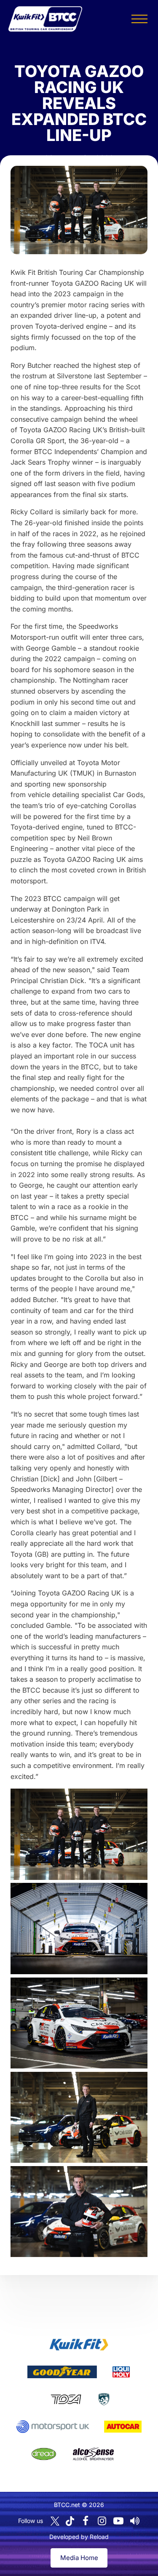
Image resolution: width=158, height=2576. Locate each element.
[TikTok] (70, 2521)
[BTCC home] (45, 19)
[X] (55, 2521)
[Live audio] (135, 2521)
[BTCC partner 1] (79, 2345)
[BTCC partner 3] (121, 2372)
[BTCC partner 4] (66, 2399)
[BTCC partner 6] (53, 2427)
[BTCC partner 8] (44, 2454)
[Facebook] (86, 2521)
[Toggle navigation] (139, 19)
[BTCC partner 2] (62, 2372)
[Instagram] (102, 2521)
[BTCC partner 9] (93, 2454)
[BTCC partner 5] (104, 2399)
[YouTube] (118, 2521)
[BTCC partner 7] (123, 2427)
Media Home (79, 2558)
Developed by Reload (79, 2537)
